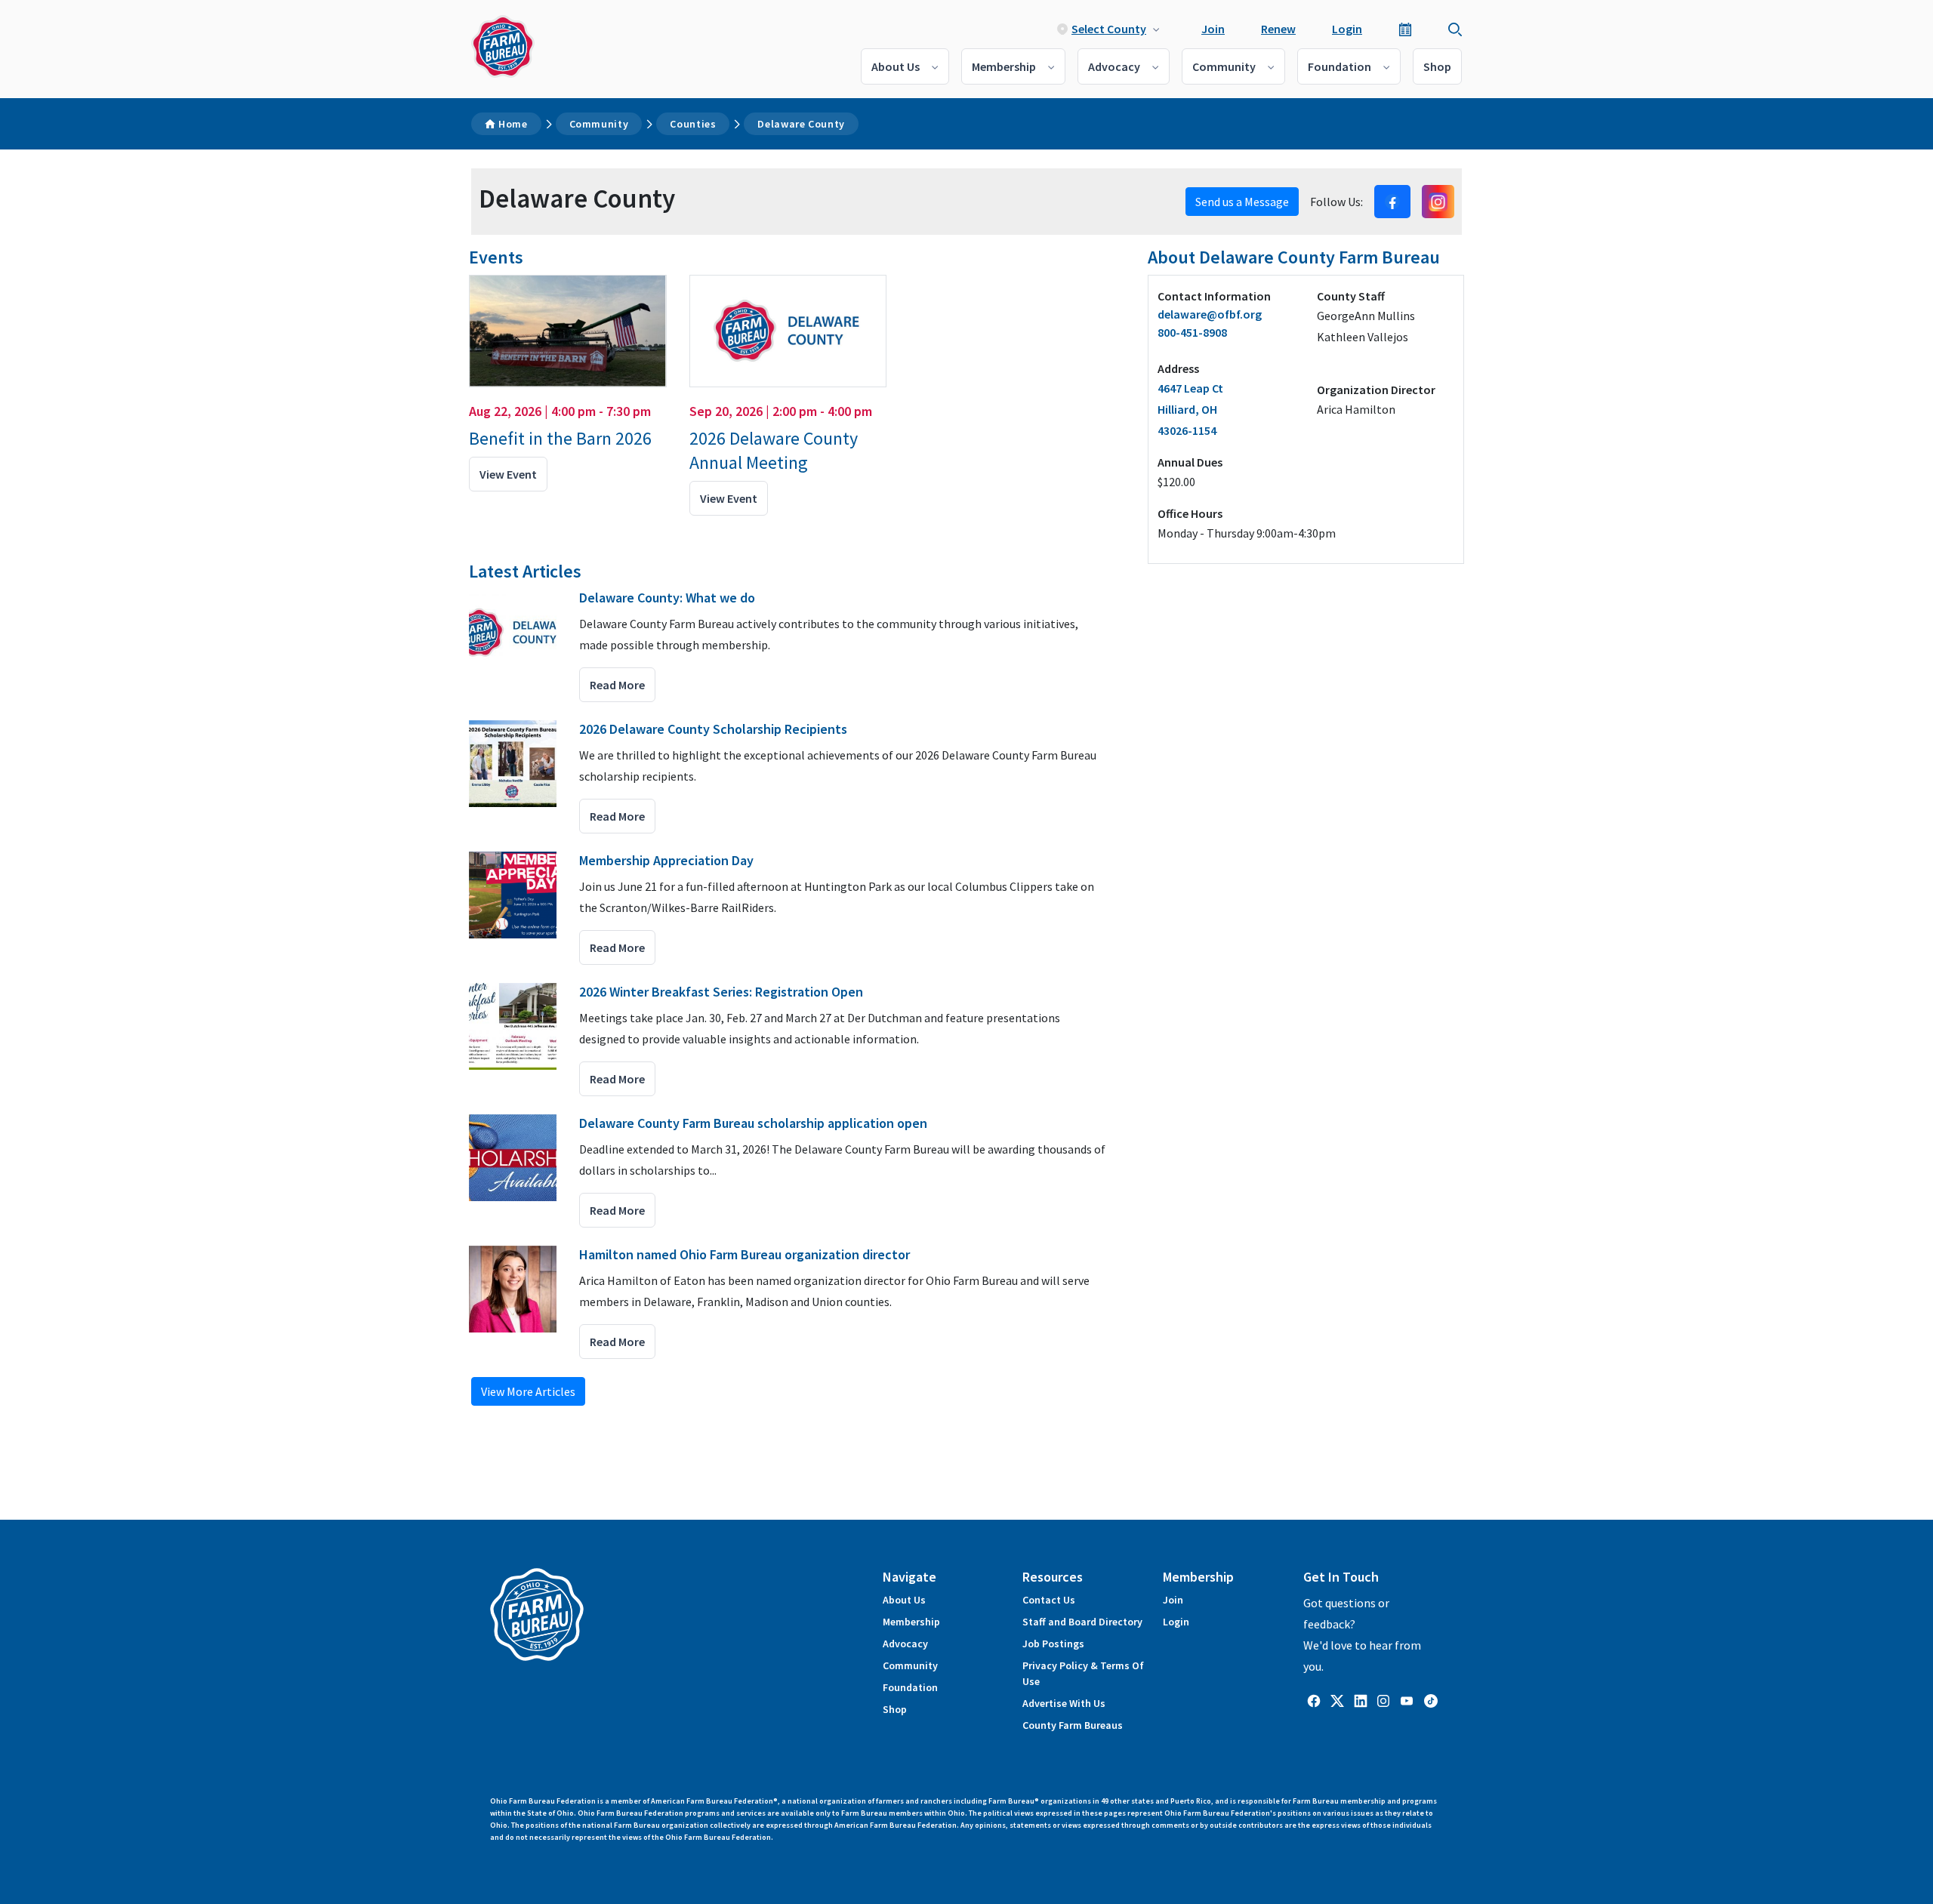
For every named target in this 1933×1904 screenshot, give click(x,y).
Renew (1278, 29)
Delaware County (801, 124)
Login (1347, 29)
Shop (1437, 66)
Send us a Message (1242, 202)
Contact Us (1049, 1600)
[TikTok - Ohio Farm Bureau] (1431, 1700)
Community (1224, 66)
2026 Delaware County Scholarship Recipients (713, 729)
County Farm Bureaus (1073, 1725)
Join (1213, 29)
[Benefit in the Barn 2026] (568, 331)
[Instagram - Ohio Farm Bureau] (1383, 1700)
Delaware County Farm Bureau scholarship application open (753, 1123)
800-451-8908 (1192, 332)
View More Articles (528, 1391)
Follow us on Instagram (1438, 202)
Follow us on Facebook (1392, 202)
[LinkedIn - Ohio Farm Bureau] (1361, 1700)
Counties (693, 124)
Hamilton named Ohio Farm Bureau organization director (745, 1254)
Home (513, 124)
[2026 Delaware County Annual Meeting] (788, 331)
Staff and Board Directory (1082, 1622)
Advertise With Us (1064, 1703)
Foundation (1340, 66)
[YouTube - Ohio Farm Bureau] (1407, 1700)
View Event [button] (508, 474)
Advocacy (1114, 66)
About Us (896, 66)
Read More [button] (617, 685)
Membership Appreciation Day (666, 860)
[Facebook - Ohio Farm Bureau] (1314, 1700)
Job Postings (1053, 1644)
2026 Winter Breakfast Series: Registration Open (721, 992)
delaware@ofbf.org (1210, 314)
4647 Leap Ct (1190, 409)
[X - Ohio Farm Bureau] (1337, 1700)
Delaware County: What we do (667, 598)
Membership (1004, 66)
